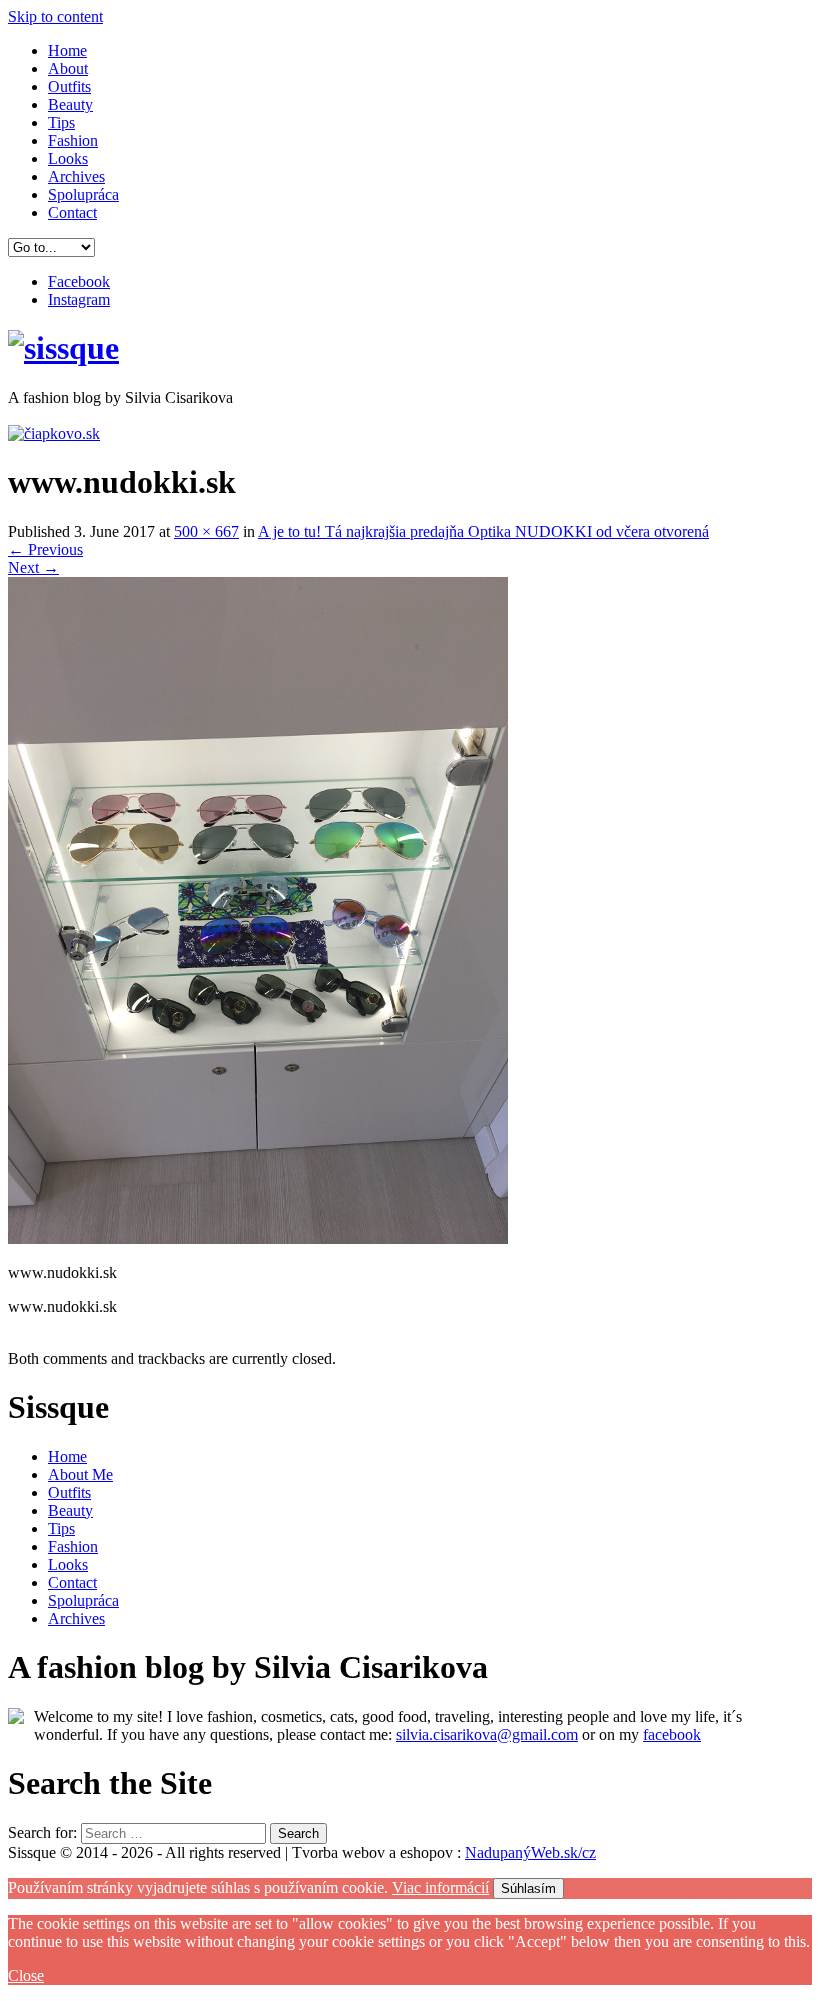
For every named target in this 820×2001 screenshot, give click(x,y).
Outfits (69, 86)
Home (67, 50)
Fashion (73, 140)
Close (26, 1975)
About (68, 68)
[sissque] (63, 348)
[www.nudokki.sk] (258, 1238)
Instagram (79, 299)
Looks (68, 158)
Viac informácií (440, 1887)
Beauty (70, 104)
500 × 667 (206, 531)
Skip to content (55, 16)
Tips (61, 122)
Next (33, 567)
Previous (45, 549)
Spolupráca (83, 194)
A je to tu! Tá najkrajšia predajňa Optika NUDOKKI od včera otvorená (483, 531)
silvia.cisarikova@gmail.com (487, 1734)
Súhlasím (528, 1888)
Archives (76, 176)
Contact (72, 212)
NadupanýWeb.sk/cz (530, 1852)
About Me (80, 1474)
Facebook (79, 281)
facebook (672, 1734)
